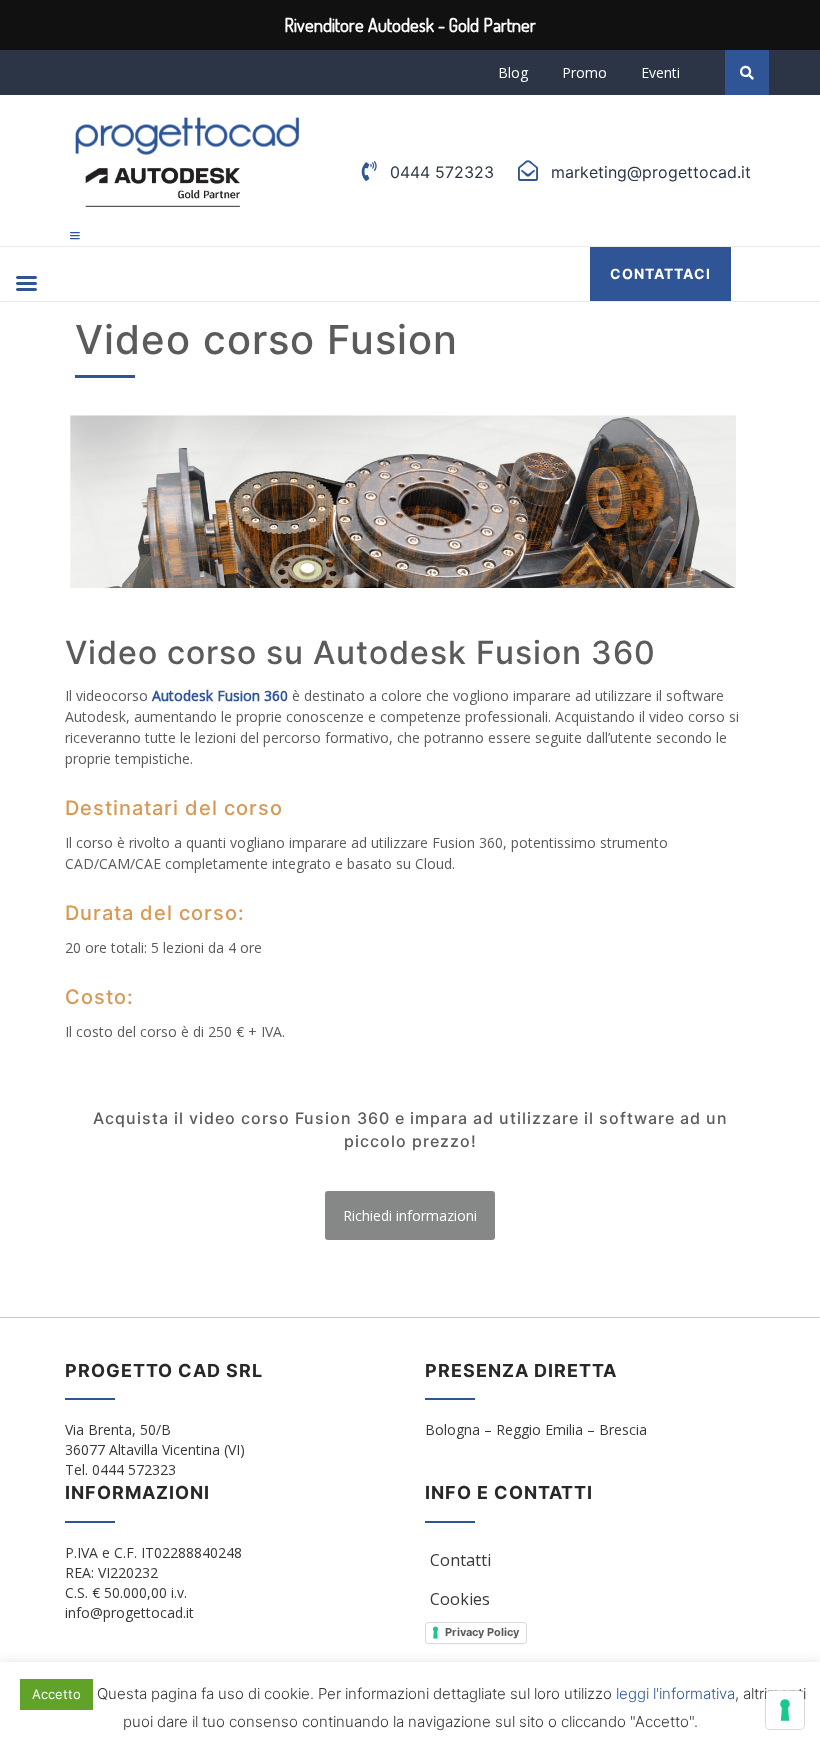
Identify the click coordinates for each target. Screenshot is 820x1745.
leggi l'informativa (675, 1693)
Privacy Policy (482, 1632)
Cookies (460, 1599)
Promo (584, 72)
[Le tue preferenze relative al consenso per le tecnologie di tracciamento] (785, 1710)
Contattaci (660, 273)
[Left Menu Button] (75, 235)
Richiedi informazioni (410, 1215)
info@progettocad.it (129, 1612)
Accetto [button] (56, 1694)
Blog (513, 72)
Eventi (660, 72)
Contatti (460, 1560)
